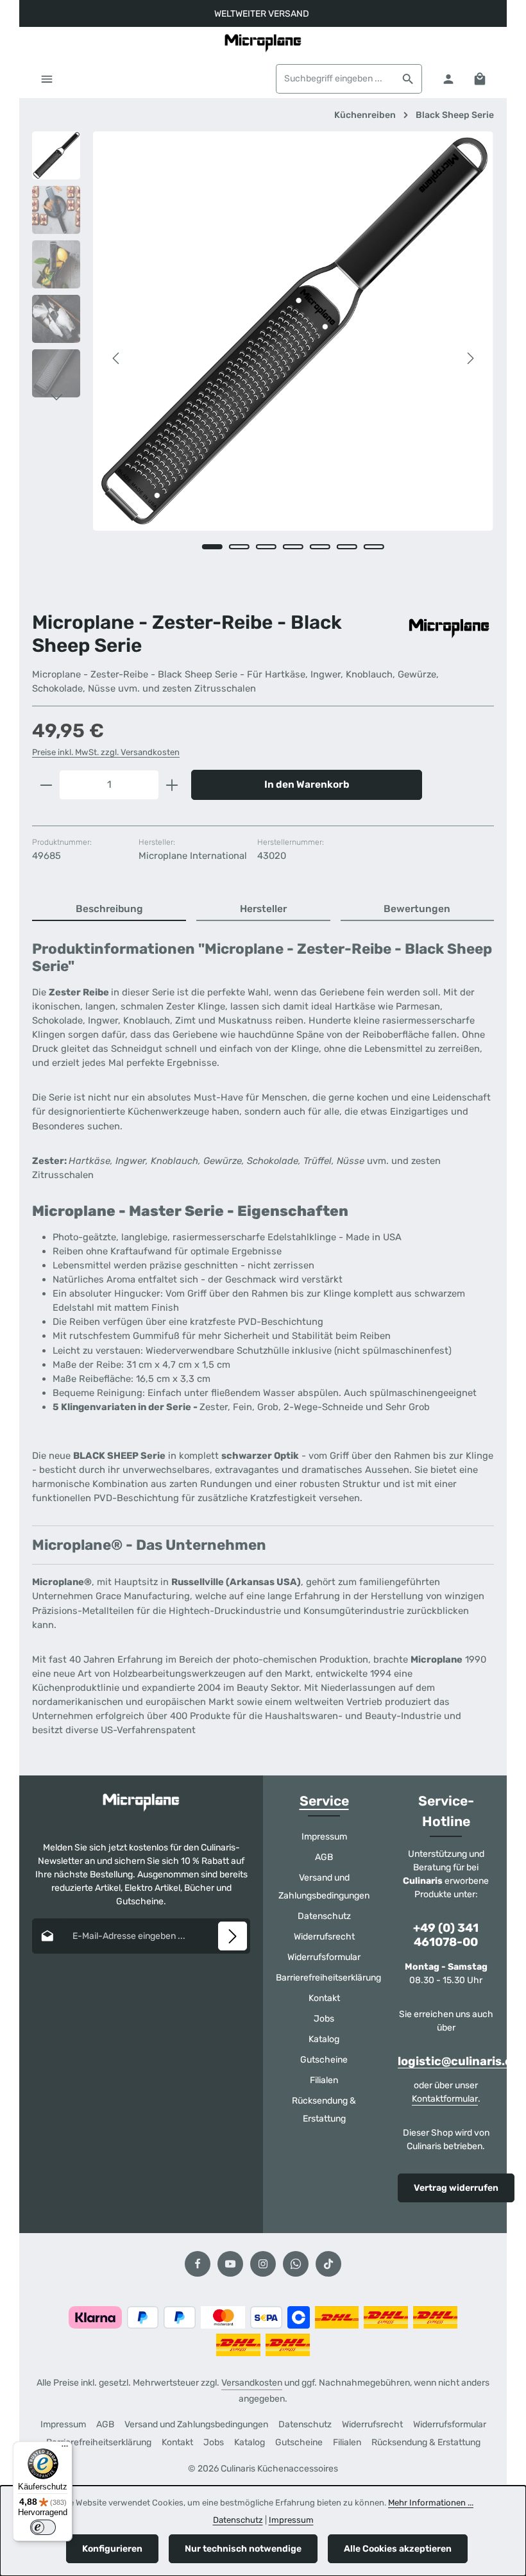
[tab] (109, 910)
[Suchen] (408, 79)
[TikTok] (328, 2264)
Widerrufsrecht (324, 1937)
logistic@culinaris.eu (459, 2062)
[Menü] (47, 79)
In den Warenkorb (307, 785)
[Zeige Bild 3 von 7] (266, 547)
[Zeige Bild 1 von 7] (212, 547)
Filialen (324, 2080)
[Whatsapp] (296, 2264)
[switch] (43, 2527)
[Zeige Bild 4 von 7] (293, 547)
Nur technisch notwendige (243, 2549)
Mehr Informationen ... (431, 2503)
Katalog (324, 2039)
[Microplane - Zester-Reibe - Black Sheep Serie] (293, 331)
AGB (324, 1857)
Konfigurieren (112, 2549)
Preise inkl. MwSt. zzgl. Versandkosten (106, 752)
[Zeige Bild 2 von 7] (239, 547)
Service (324, 1801)
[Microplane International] (449, 625)
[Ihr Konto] (448, 79)
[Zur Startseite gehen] (263, 43)
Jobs (324, 2019)
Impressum (324, 1837)
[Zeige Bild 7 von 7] (374, 547)
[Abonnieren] (233, 1936)
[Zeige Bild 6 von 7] (347, 547)
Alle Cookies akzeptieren (398, 2549)
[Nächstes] (470, 358)
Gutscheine (324, 2060)
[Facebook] (198, 2264)
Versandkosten (252, 2383)
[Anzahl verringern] (46, 785)
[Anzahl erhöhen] (172, 785)
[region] (263, 358)
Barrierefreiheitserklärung (328, 1978)
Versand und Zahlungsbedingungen (324, 1887)
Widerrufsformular (324, 1957)
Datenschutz (324, 1916)
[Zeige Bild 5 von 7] (320, 547)
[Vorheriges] (117, 358)
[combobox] (335, 79)
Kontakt (324, 1998)
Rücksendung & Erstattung (324, 2110)
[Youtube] (230, 2264)
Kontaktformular (445, 2099)
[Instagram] (263, 2264)
